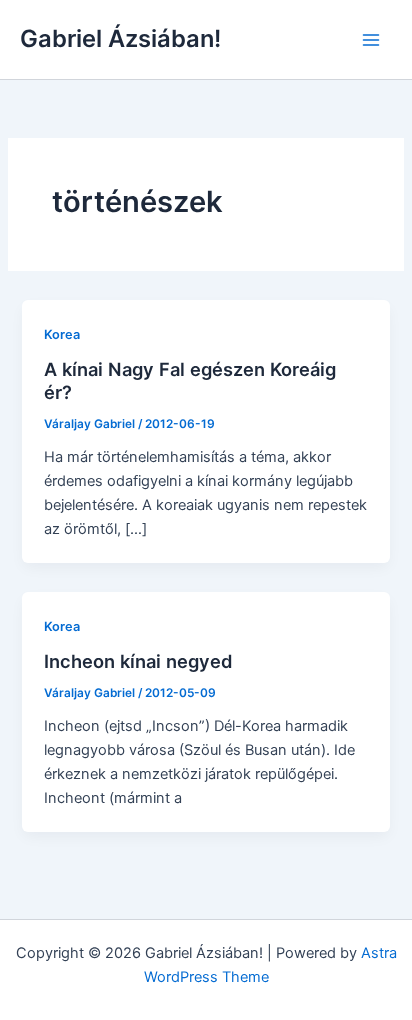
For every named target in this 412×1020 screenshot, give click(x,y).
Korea (62, 334)
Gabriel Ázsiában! (120, 38)
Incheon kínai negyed (138, 661)
